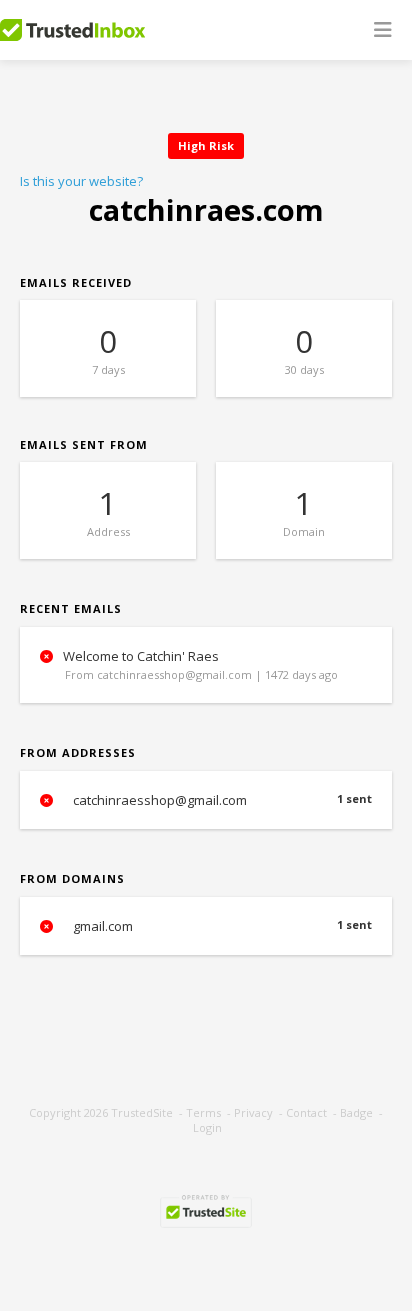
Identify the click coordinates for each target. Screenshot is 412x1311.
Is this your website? (81, 181)
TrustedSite (142, 1112)
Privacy (253, 1112)
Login (207, 1127)
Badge (356, 1112)
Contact (306, 1112)
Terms (203, 1112)
